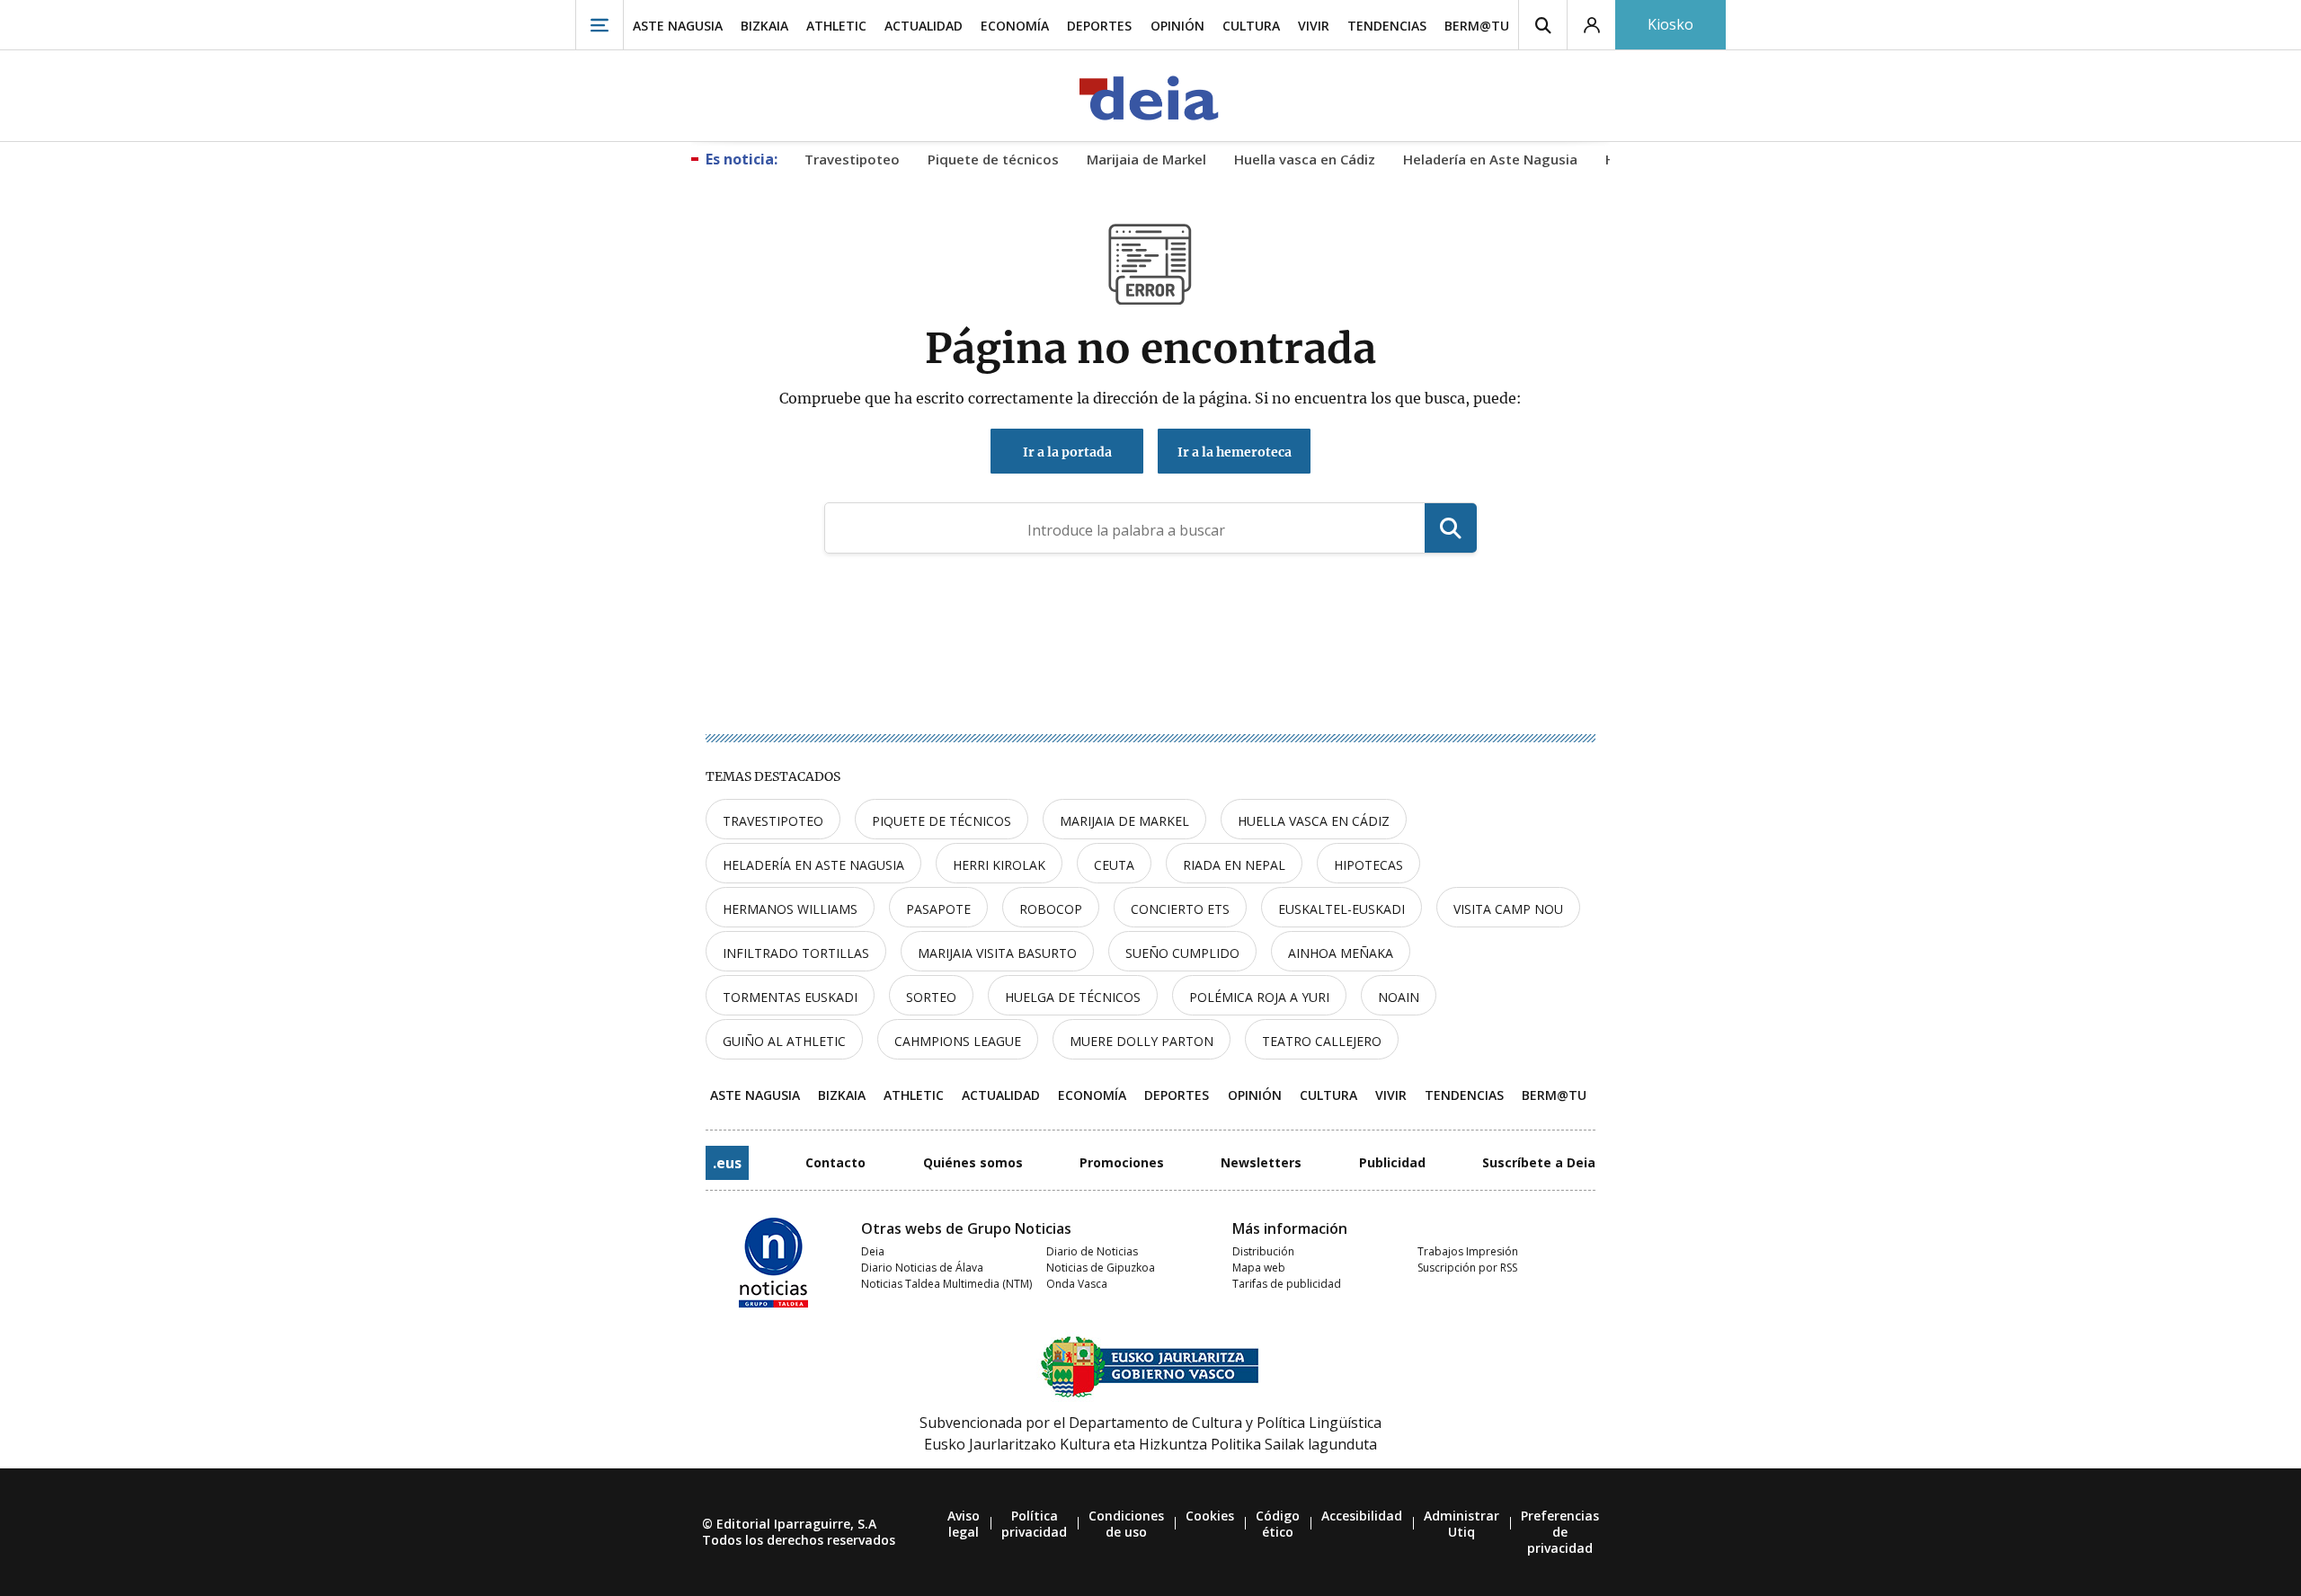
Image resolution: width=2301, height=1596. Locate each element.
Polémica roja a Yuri (1259, 997)
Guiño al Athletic (784, 1041)
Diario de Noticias (1092, 1251)
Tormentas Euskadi (790, 997)
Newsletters (1261, 1162)
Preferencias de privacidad (1560, 1532)
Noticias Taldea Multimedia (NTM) (946, 1284)
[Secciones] (600, 25)
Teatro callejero (1322, 1041)
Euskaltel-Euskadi (1342, 909)
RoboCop (1051, 909)
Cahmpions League (958, 1041)
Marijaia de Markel (1124, 821)
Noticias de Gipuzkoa (1101, 1268)
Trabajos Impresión (1468, 1251)
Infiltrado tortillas (796, 953)
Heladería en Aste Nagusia (813, 865)
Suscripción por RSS (1467, 1268)
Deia (873, 1251)
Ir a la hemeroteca (1235, 452)
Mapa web (1259, 1268)
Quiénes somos (973, 1162)
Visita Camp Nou (1508, 909)
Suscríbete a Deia (1539, 1162)
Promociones (1122, 1162)
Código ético (1278, 1524)
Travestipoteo (773, 821)
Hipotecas (1368, 865)
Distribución (1263, 1251)
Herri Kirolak (999, 865)
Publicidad (1392, 1162)
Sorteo (931, 997)
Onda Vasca (1077, 1284)
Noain (1399, 997)
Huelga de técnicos (1073, 997)
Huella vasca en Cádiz (1314, 821)
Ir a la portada (1067, 452)
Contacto (835, 1162)
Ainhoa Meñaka (1341, 953)
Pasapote (938, 909)
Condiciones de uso (1126, 1524)
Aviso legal (964, 1524)
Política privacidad (1034, 1524)
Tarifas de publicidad (1287, 1284)
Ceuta (1114, 865)
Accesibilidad (1362, 1516)
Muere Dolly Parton (1142, 1041)
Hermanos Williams (790, 909)
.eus (727, 1163)
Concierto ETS (1180, 909)
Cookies (1210, 1516)
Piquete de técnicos (942, 821)
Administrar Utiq (1461, 1524)
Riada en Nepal (1234, 865)
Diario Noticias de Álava (922, 1268)
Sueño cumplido (1182, 953)
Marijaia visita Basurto (997, 953)
